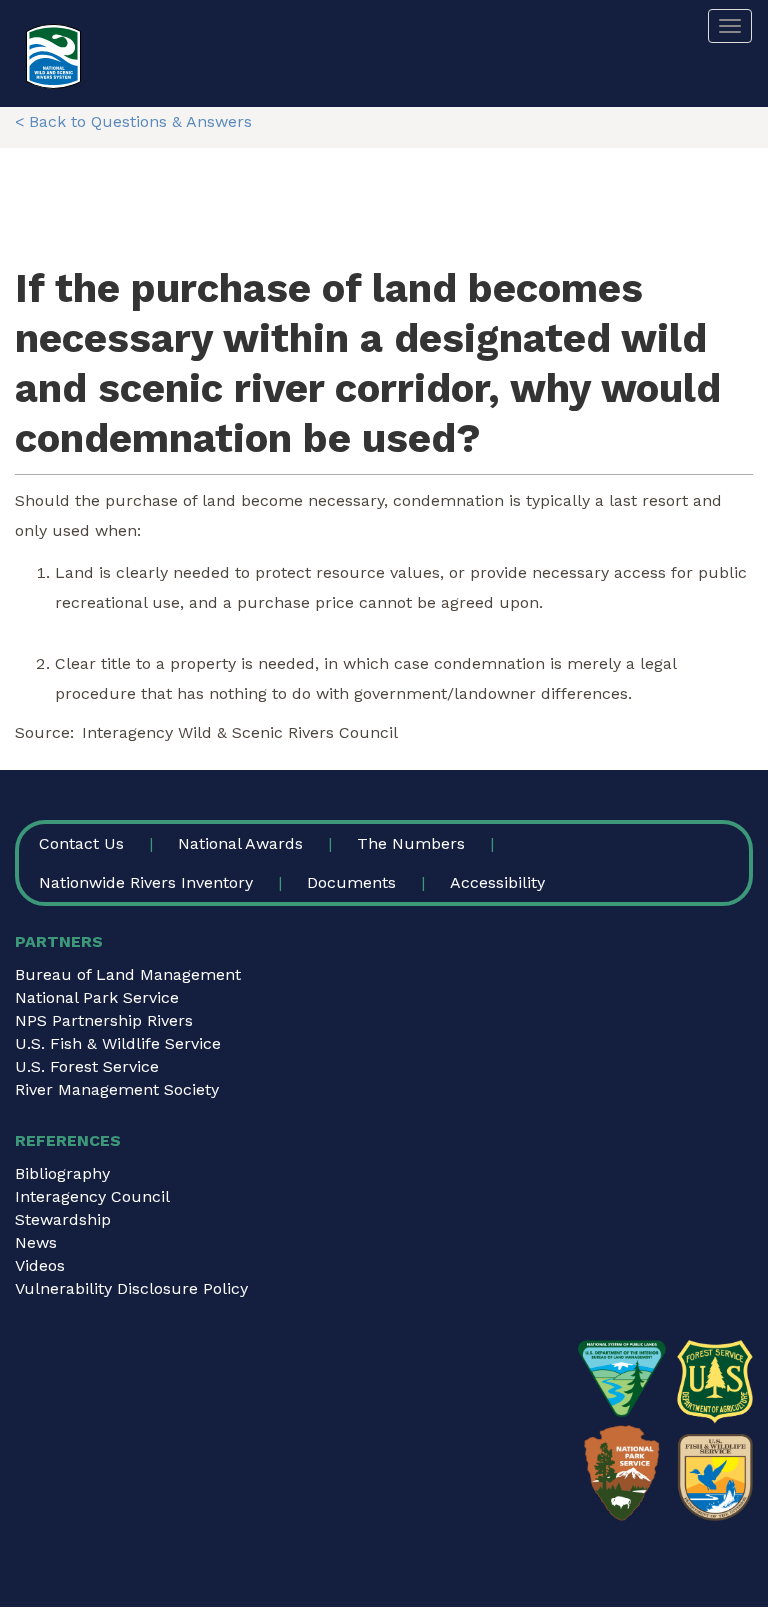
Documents (351, 882)
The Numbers (411, 843)
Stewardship (63, 1219)
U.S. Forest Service (87, 1066)
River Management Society (117, 1089)
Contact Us (81, 843)
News (36, 1242)
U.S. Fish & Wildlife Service (118, 1043)
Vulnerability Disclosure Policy (131, 1288)
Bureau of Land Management (128, 974)
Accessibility (497, 882)
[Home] (53, 56)
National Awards (240, 843)
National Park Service (97, 997)
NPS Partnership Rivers (104, 1020)
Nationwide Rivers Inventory (146, 882)
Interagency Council (92, 1196)
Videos (40, 1265)
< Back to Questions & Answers (133, 121)
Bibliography (62, 1173)
